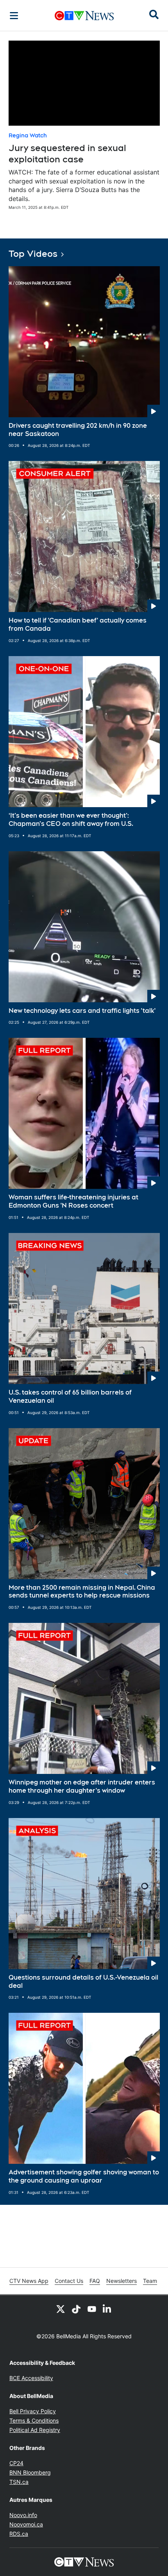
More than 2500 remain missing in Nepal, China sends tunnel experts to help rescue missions (82, 1592)
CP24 (16, 2463)
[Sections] (14, 16)
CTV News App (29, 2281)
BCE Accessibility (31, 2378)
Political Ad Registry (35, 2430)
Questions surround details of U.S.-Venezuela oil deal (83, 1982)
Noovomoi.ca (26, 2524)
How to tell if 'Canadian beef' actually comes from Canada (78, 624)
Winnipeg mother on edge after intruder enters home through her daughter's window (82, 1786)
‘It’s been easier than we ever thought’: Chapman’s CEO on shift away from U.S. (71, 820)
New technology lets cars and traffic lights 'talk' (82, 1011)
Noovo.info (23, 2515)
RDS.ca (19, 2534)
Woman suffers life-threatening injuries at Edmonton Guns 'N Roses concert (73, 1201)
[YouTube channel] (92, 2309)
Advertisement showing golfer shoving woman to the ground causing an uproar (84, 2176)
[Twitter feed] (61, 2309)
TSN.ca (19, 2482)
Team (150, 2281)
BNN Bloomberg (30, 2472)
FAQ (95, 2281)
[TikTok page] (76, 2309)
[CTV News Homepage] (84, 16)
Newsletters (122, 2281)
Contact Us (69, 2281)
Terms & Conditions (34, 2420)
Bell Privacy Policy (33, 2411)
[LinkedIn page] (107, 2309)
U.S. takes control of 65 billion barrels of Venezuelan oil (70, 1397)
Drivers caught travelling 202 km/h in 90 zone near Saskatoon (78, 430)
